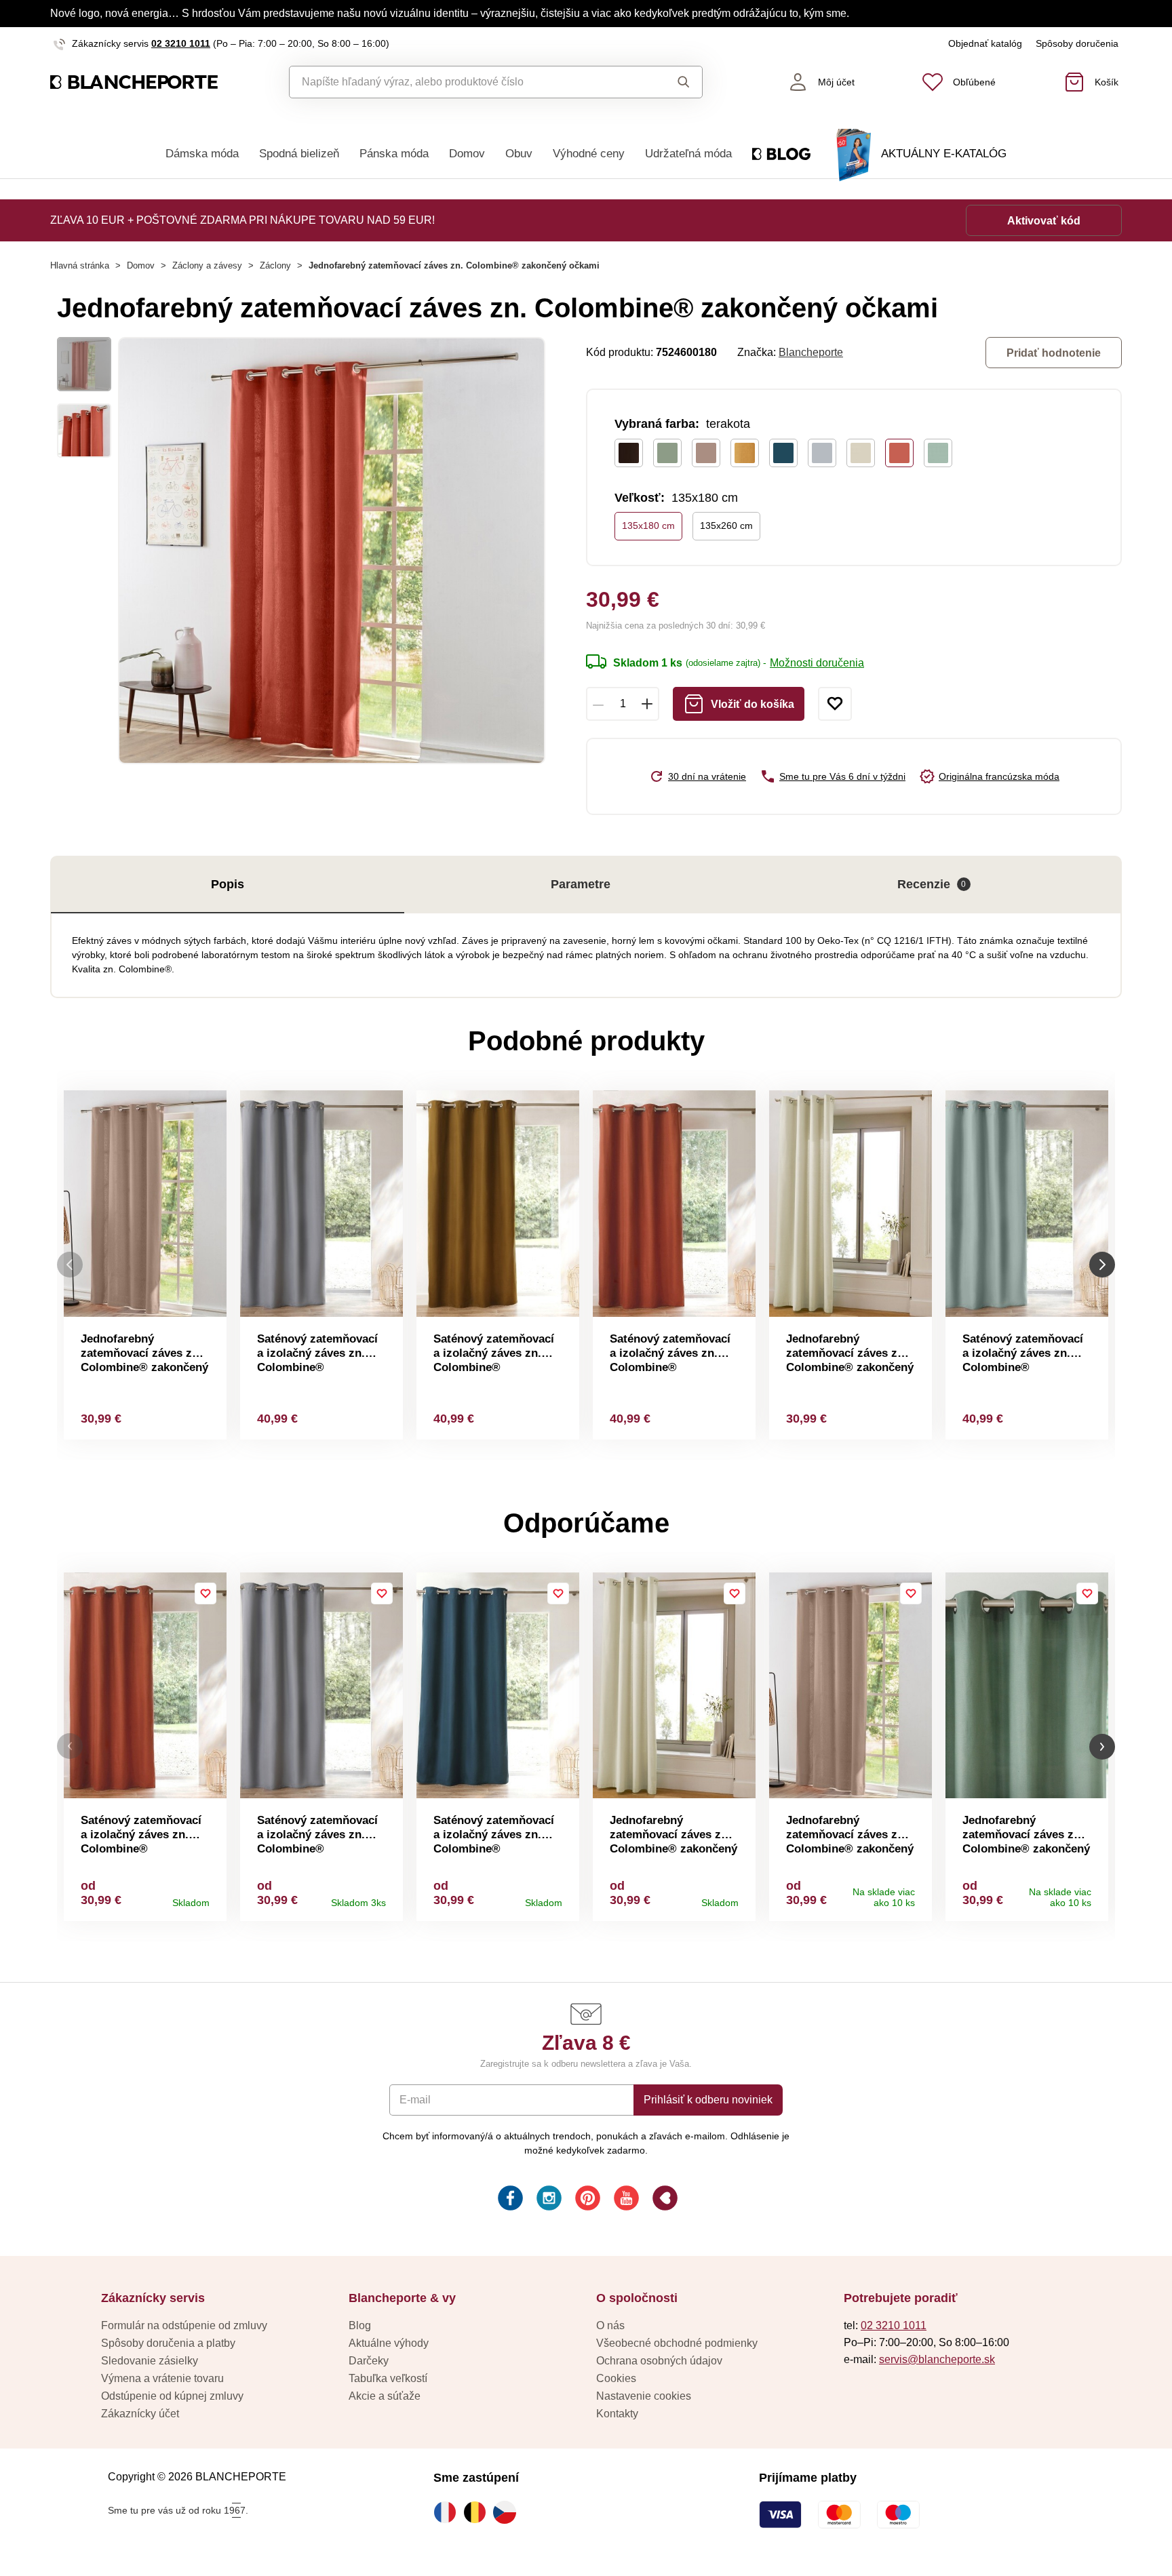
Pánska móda (394, 154)
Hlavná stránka (80, 265)
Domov (467, 154)
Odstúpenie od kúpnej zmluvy (172, 2396)
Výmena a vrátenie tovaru (162, 2378)
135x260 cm (726, 526)
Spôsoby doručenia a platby (168, 2343)
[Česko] (508, 2512)
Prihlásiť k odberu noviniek (708, 2100)
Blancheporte (811, 352)
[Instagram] (548, 2200)
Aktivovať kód (1044, 221)
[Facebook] (509, 2200)
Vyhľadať (670, 82)
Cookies (616, 2378)
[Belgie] (478, 2512)
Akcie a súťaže (385, 2396)
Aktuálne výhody (389, 2343)
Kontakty (617, 2414)
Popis (228, 884)
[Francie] (448, 2512)
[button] (70, 1746)
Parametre (581, 884)
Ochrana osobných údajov (659, 2361)
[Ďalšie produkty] (1102, 1265)
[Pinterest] (586, 2200)
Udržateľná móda (688, 154)
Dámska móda (202, 154)
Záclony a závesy (207, 265)
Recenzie (932, 884)
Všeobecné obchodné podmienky (677, 2343)
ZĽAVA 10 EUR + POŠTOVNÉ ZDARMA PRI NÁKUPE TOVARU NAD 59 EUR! (242, 220)
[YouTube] (625, 2200)
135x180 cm (648, 526)
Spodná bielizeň (299, 154)
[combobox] (465, 82)
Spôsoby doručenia (1077, 43)
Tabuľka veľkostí (388, 2378)
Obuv (519, 154)
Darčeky (369, 2361)
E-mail (415, 2100)
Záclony (275, 265)
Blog (360, 2325)
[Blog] (664, 2200)
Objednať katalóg (985, 43)
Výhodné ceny (589, 154)
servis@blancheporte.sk (937, 2359)
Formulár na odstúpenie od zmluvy (184, 2325)
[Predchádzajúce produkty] (70, 1265)
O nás (610, 2325)
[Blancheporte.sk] (134, 82)
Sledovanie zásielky (150, 2361)
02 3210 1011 (181, 43)
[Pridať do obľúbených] (835, 704)
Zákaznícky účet (140, 2414)
